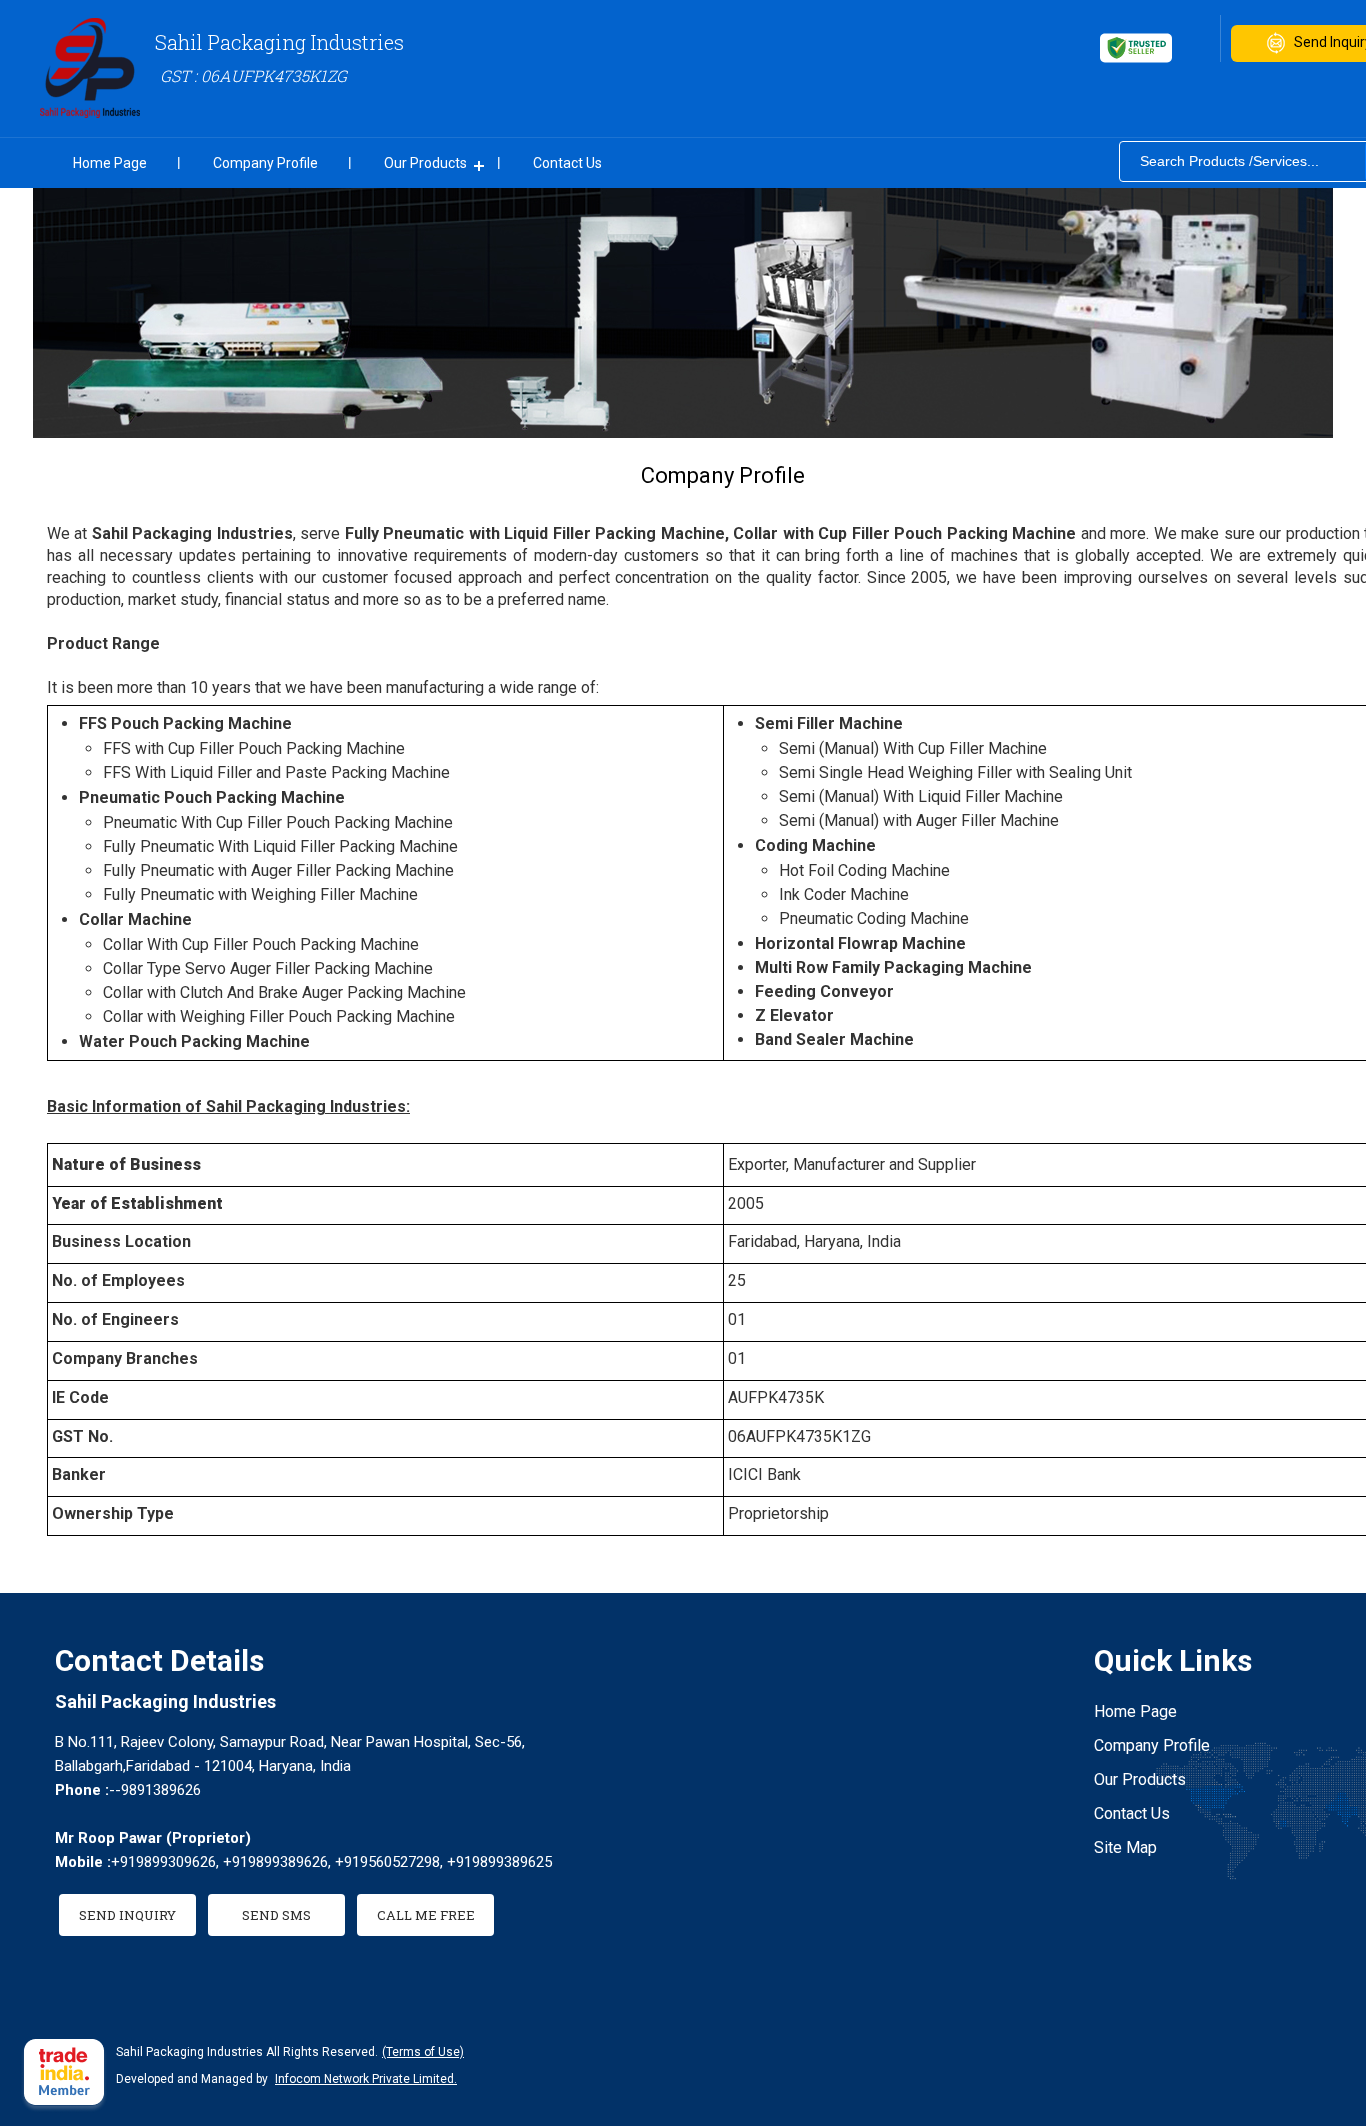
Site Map (1125, 1847)
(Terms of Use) (423, 2052)
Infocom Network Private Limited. (366, 2079)
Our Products (425, 163)
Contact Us (567, 163)
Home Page (110, 163)
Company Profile (265, 163)
